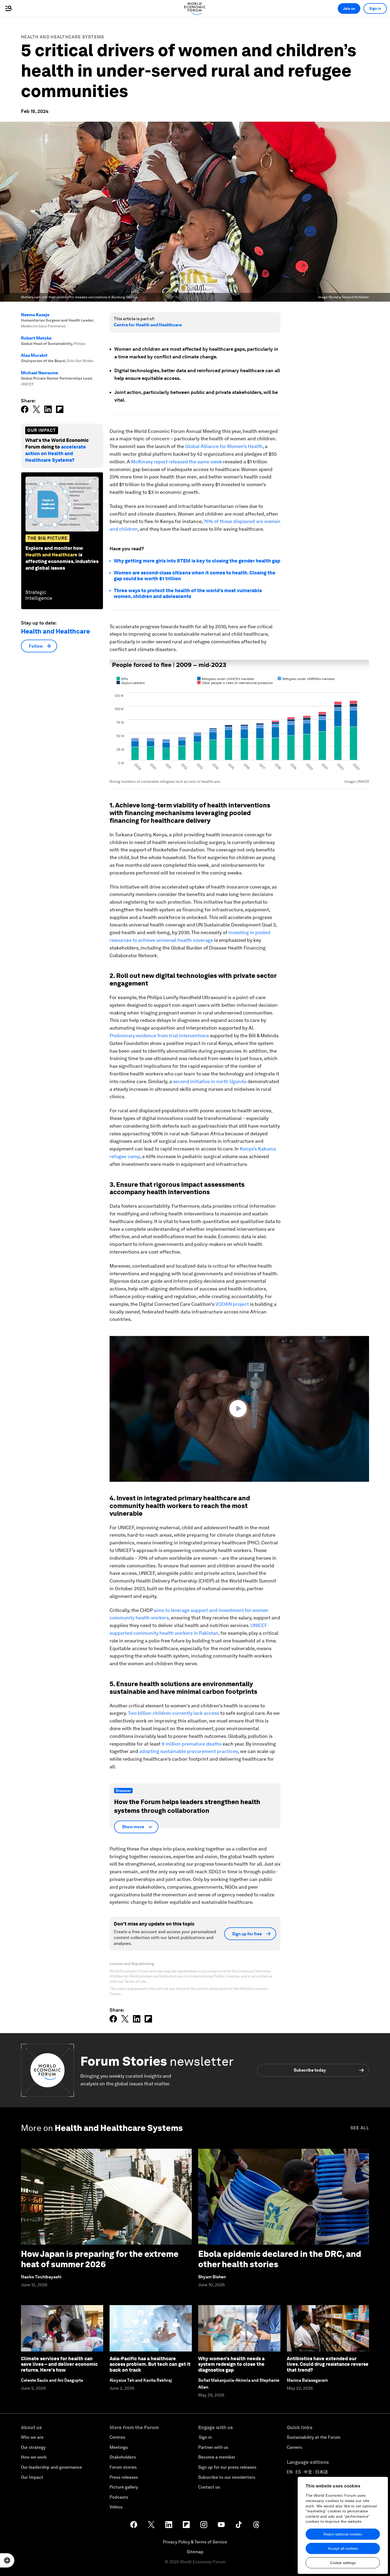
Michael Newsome (40, 373)
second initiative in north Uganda (210, 1081)
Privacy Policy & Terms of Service (195, 2542)
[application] (239, 1409)
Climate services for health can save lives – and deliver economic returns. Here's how (59, 2364)
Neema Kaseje (35, 315)
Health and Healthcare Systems (63, 37)
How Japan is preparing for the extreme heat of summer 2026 (100, 2259)
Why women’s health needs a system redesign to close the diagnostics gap (231, 2364)
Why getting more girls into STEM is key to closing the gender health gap (197, 561)
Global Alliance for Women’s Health (224, 446)
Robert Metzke (36, 338)
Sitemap (195, 2552)
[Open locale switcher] (7, 2560)
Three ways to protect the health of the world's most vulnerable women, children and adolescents (188, 593)
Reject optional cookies (343, 2534)
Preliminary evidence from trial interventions (159, 1036)
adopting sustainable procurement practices (189, 1751)
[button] (239, 1409)
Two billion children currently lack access (174, 1713)
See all (360, 2128)
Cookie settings (343, 2563)
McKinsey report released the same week (177, 462)
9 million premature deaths (192, 1744)
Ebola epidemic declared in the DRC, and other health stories (280, 2259)
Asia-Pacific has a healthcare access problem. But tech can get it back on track (150, 2364)
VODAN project (232, 1304)
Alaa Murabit (34, 355)
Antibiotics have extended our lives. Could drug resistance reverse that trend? (328, 2364)
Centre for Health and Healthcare (148, 325)
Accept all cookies (343, 2548)
